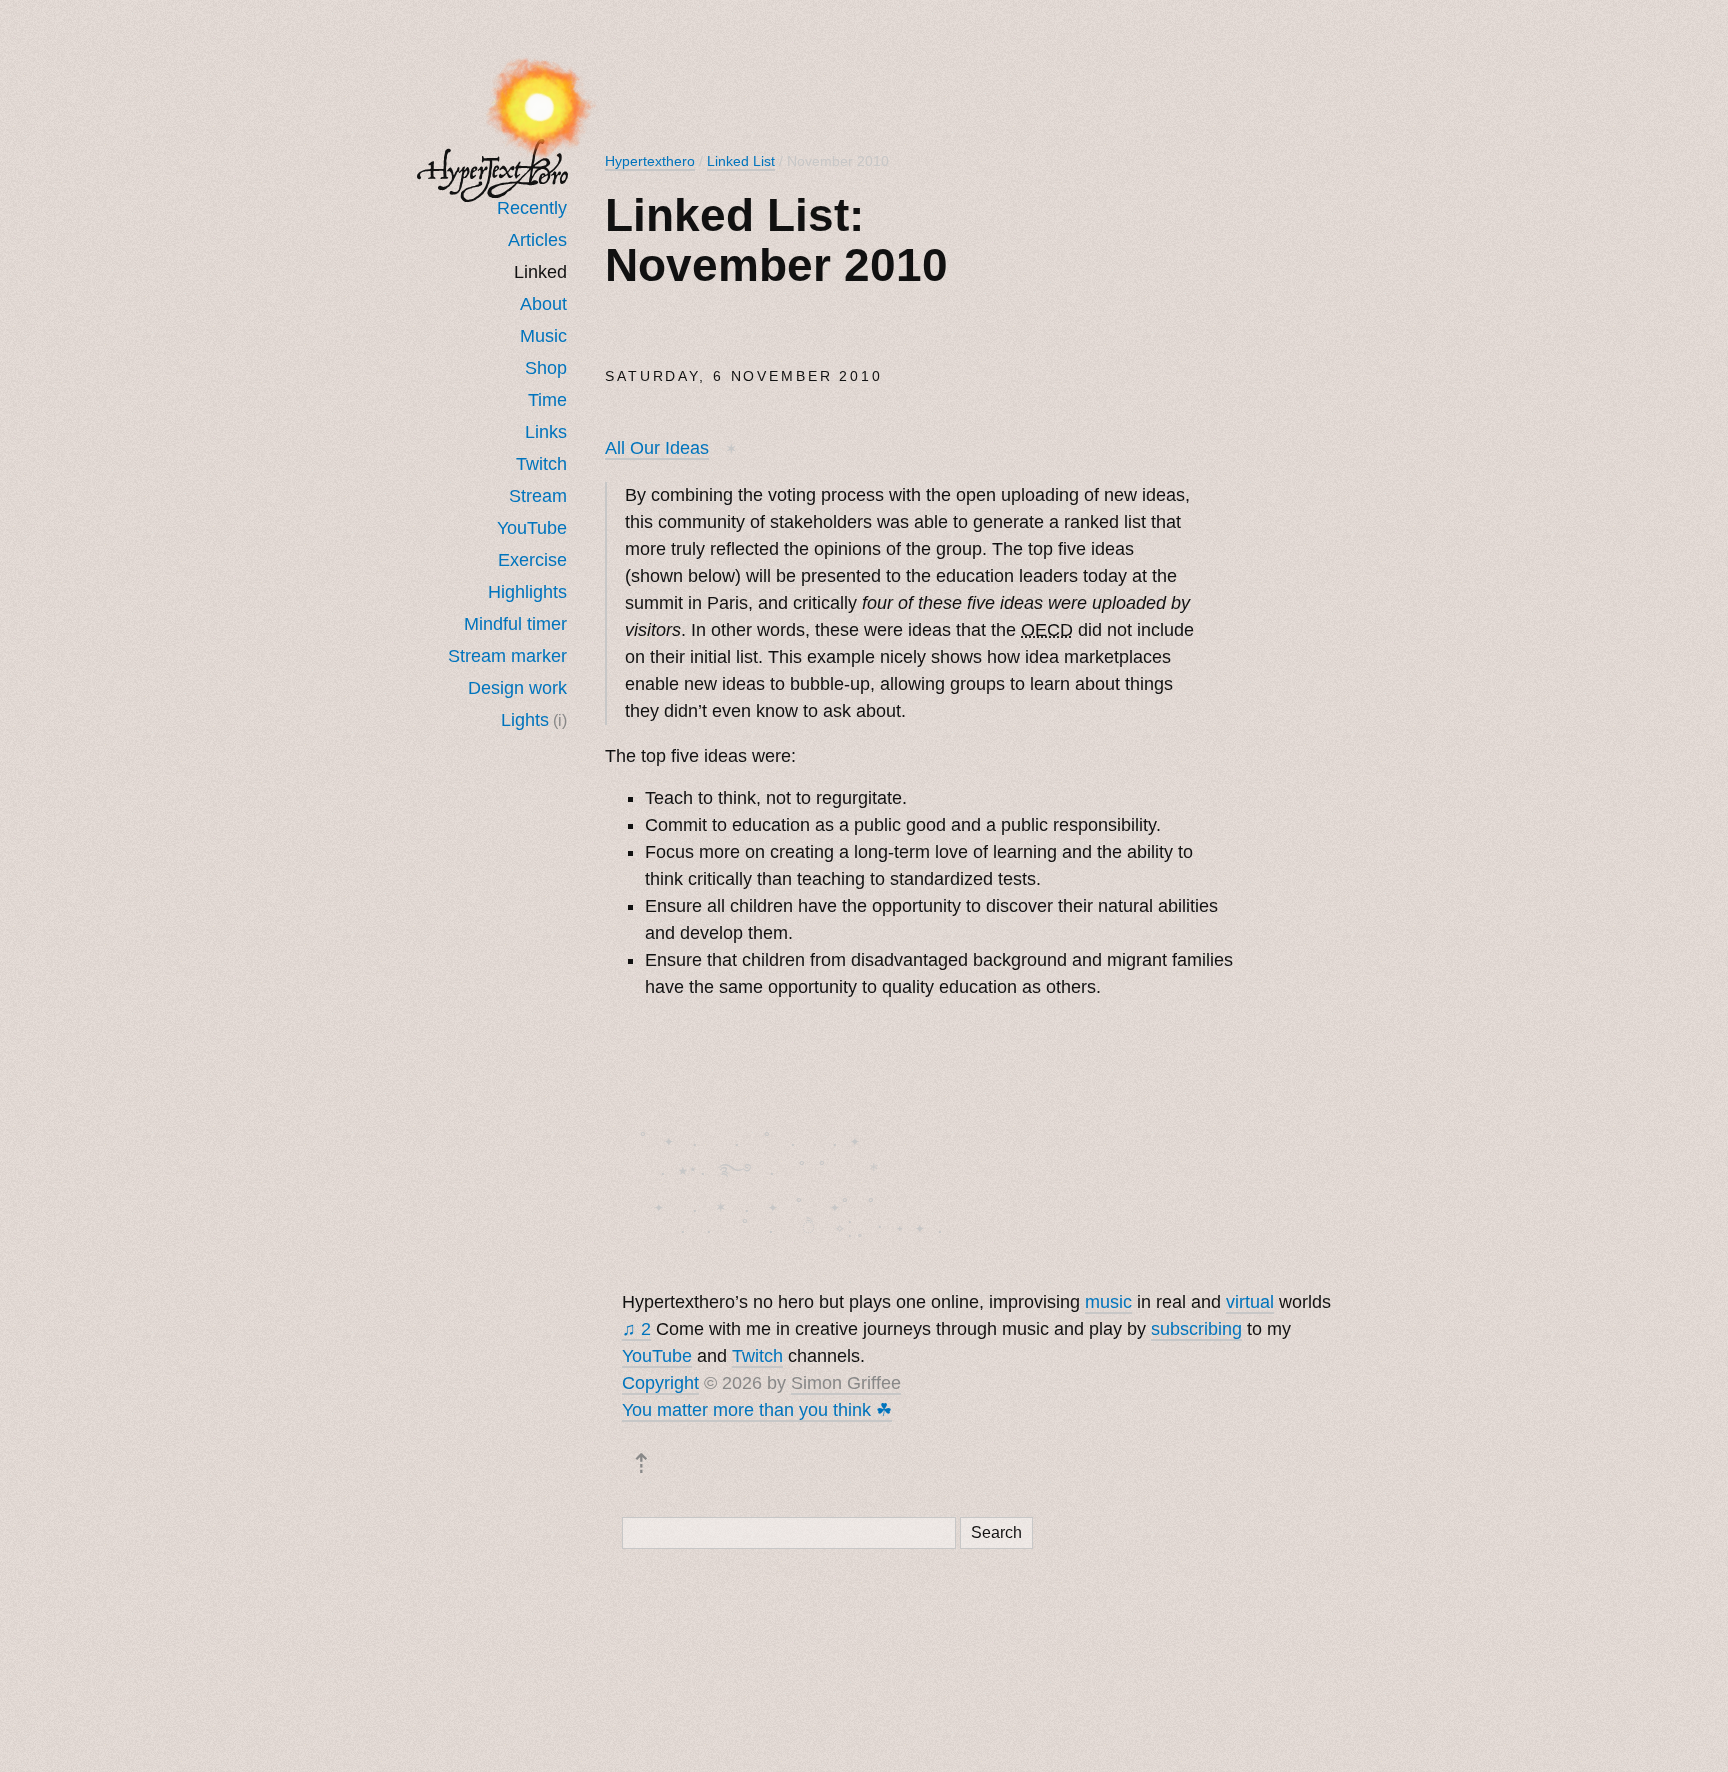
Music (543, 336)
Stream (538, 496)
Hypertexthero (650, 161)
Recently (532, 208)
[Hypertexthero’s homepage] (493, 170)
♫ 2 (636, 1329)
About (543, 304)
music (1108, 1302)
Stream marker (507, 656)
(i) (560, 720)
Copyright (660, 1383)
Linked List (741, 161)
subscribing (1196, 1329)
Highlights (527, 592)
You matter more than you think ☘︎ (757, 1410)
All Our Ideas (657, 448)
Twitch (541, 464)
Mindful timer (515, 624)
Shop (546, 368)
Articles (537, 240)
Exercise (532, 560)
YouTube (532, 528)
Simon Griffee (846, 1383)
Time (547, 400)
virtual (1250, 1302)
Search (996, 1532)
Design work (517, 688)
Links (546, 432)
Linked (540, 272)
